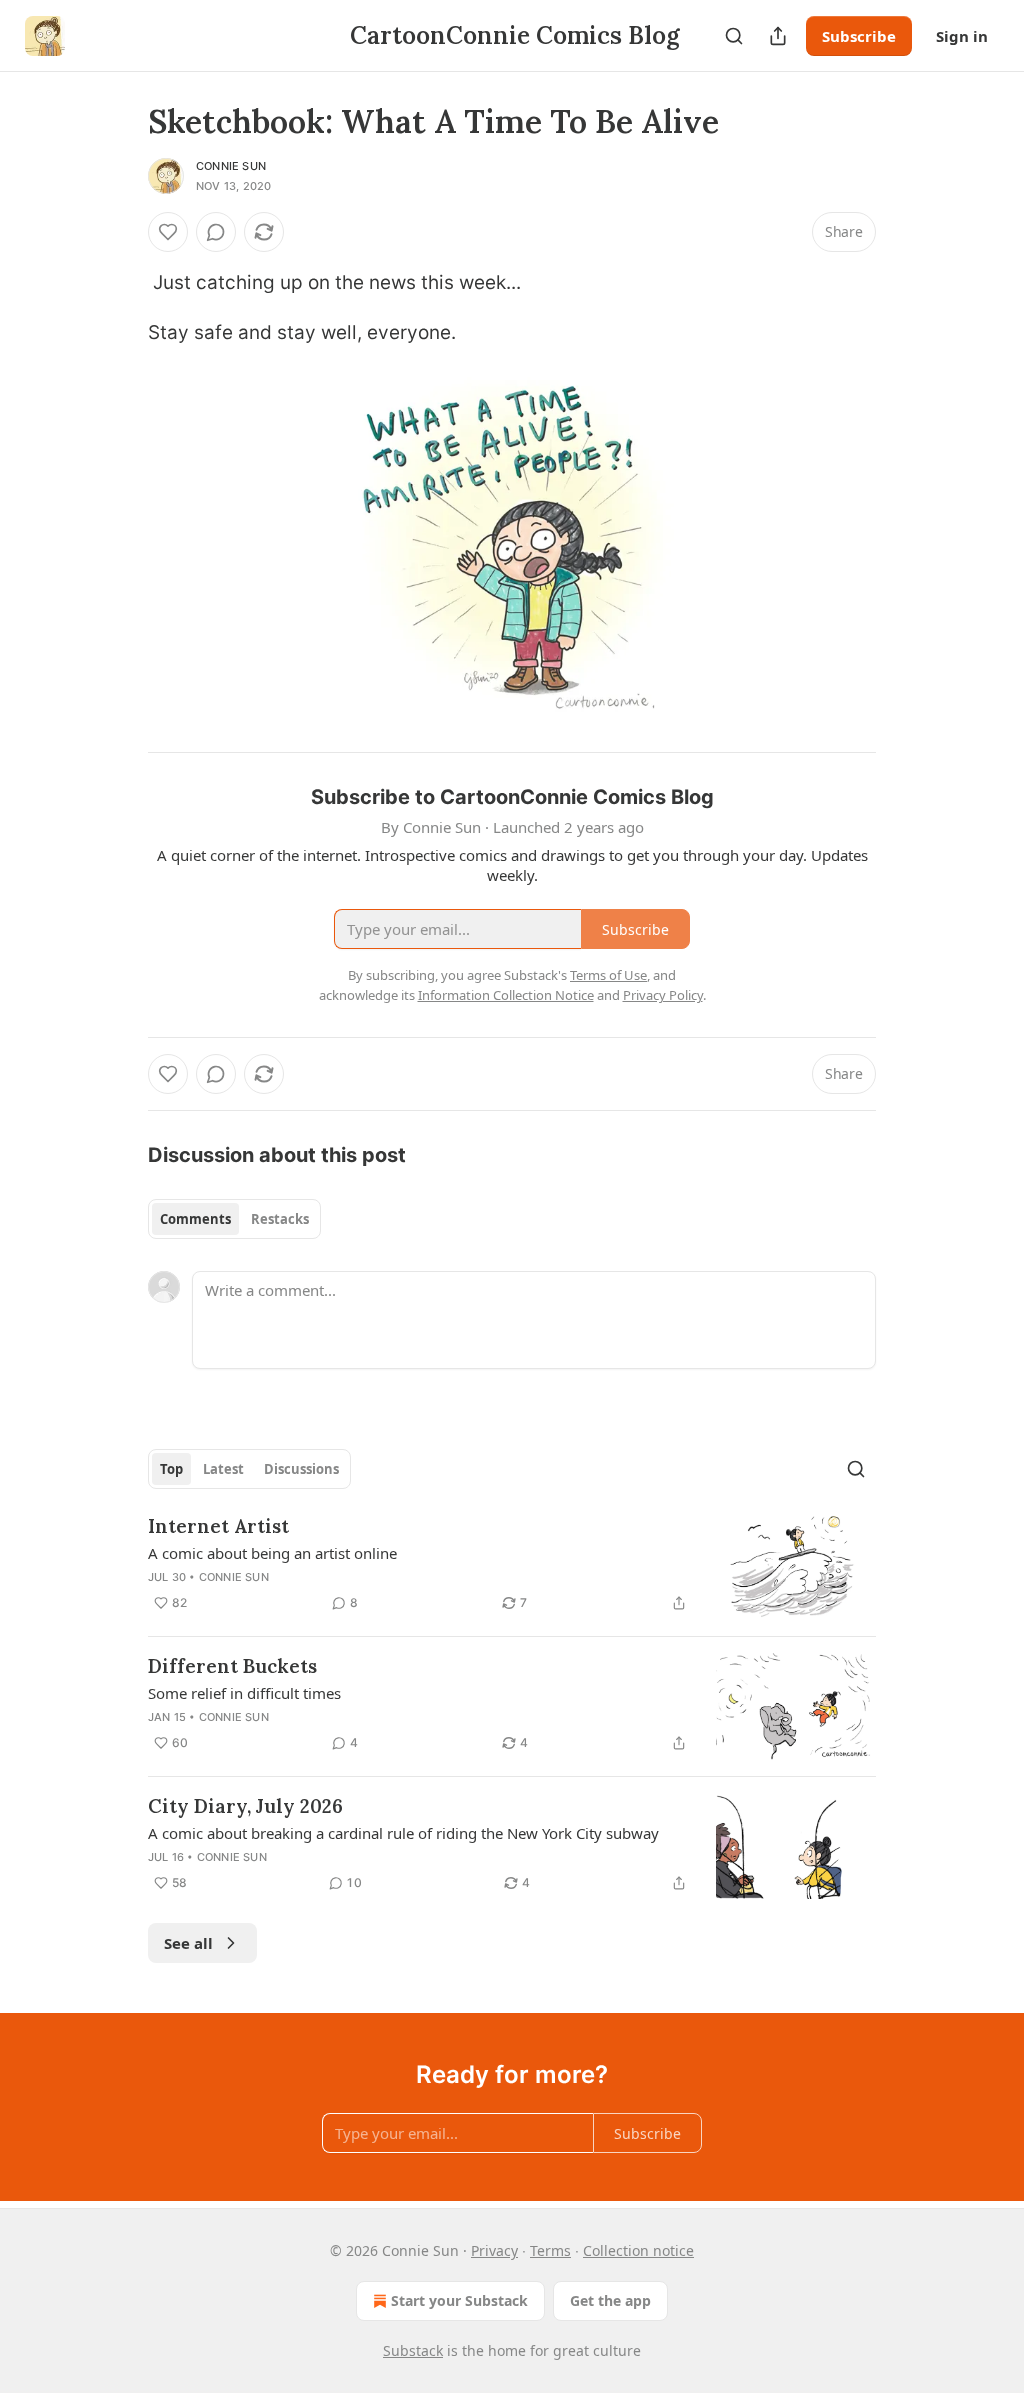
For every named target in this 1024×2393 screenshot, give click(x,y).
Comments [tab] (195, 1219)
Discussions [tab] (301, 1469)
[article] (512, 1566)
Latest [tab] (223, 1469)
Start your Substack (459, 2300)
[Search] (734, 36)
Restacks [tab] (280, 1219)
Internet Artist (218, 1526)
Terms (550, 2250)
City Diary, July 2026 (245, 1806)
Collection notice (638, 2250)
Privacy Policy (663, 995)
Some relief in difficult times (244, 1693)
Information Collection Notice (506, 995)
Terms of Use (608, 975)
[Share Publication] (778, 36)
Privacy (494, 2250)
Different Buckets (232, 1666)
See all (188, 1943)
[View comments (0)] (216, 232)
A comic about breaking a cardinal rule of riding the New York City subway (403, 1833)
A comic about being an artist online (272, 1553)
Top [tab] (171, 1469)
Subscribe (859, 36)
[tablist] (234, 1219)
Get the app (610, 2300)
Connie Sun (231, 166)
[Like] (168, 232)
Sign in (962, 36)
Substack (413, 2350)
